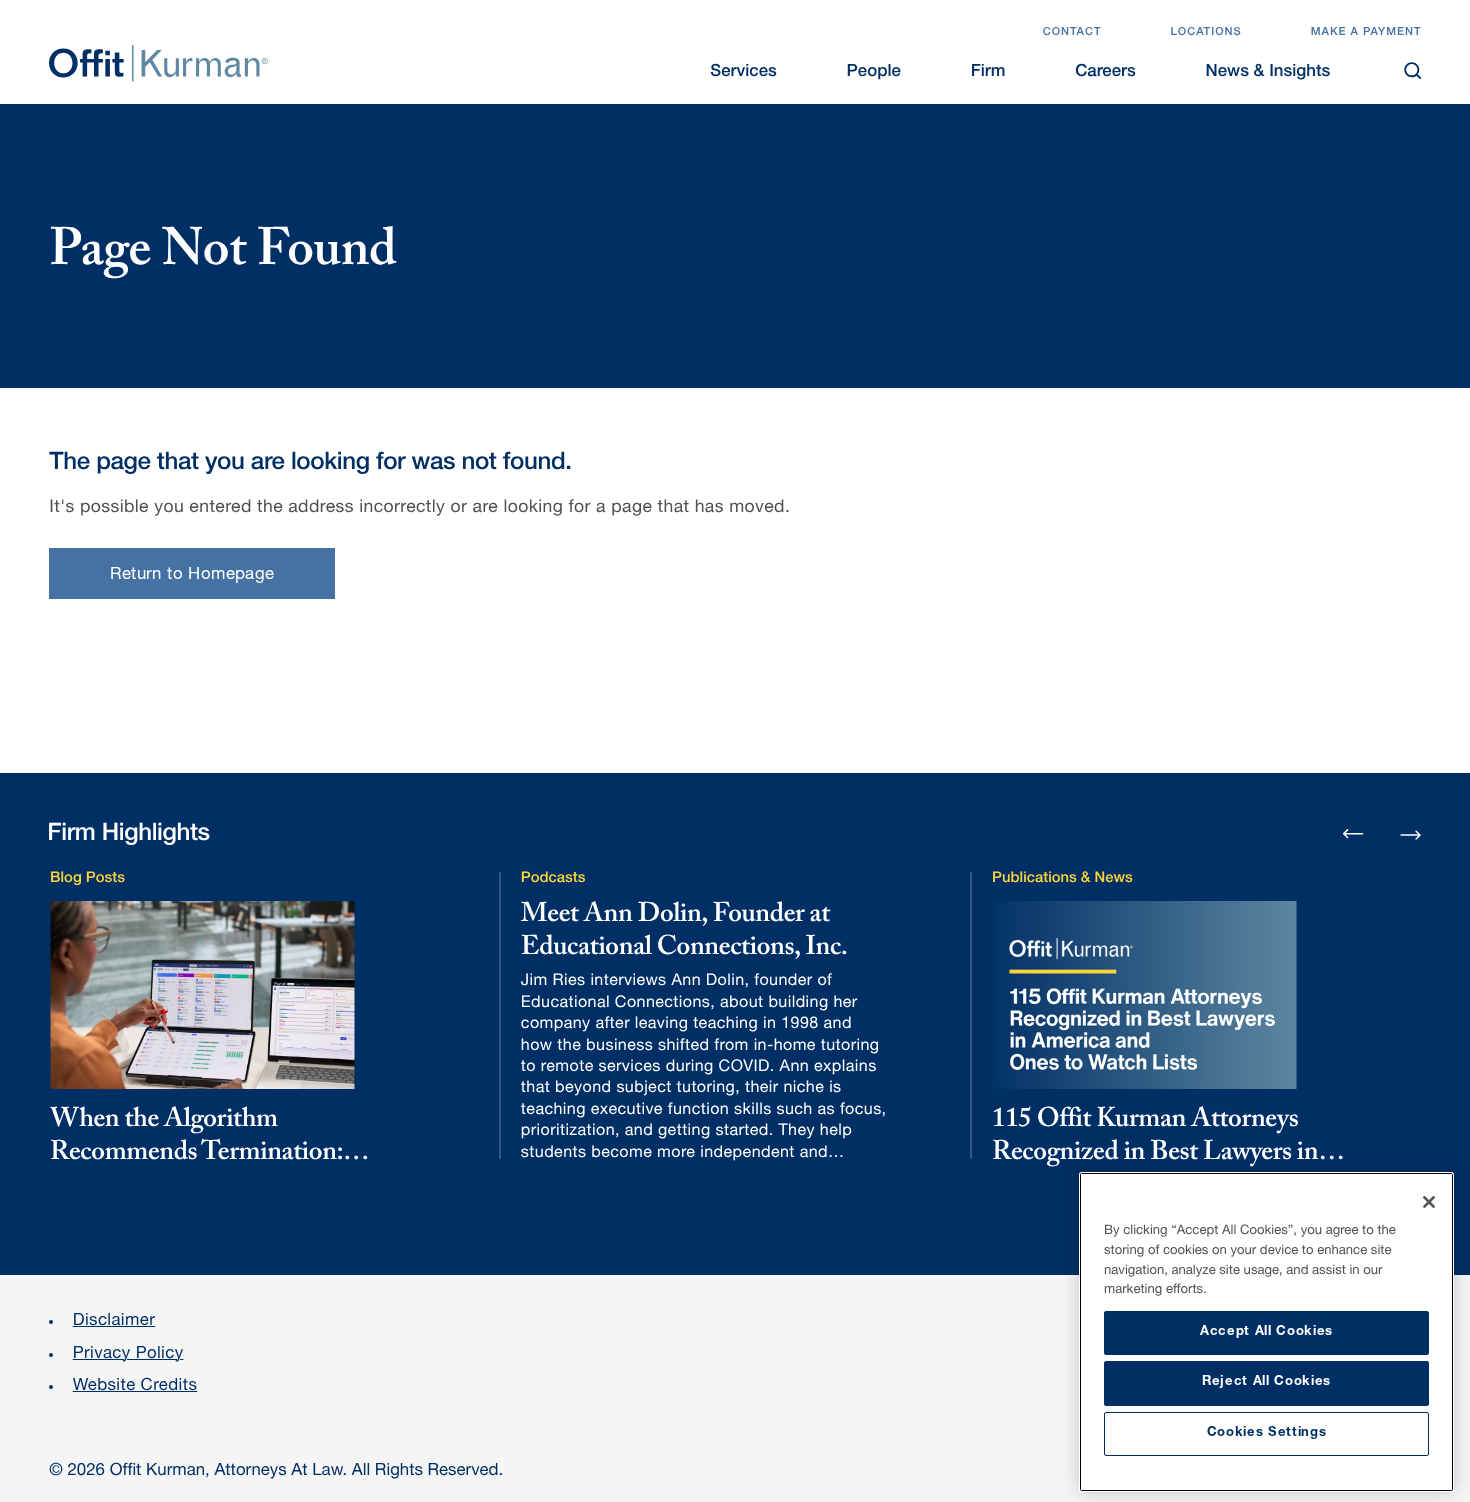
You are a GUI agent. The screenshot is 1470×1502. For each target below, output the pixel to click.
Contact (1072, 33)
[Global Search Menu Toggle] (1412, 70)
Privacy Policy (128, 1354)
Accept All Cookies (1266, 1332)
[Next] (1410, 832)
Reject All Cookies (1266, 1382)
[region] (1266, 1332)
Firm (988, 72)
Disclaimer (114, 1321)
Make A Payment (1366, 33)
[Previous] (1353, 835)
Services (743, 72)
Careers (1105, 72)
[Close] (1429, 1202)
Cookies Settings (1267, 1433)
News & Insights (1268, 72)
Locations (1205, 33)
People (874, 72)
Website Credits (135, 1386)
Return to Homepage (192, 575)
